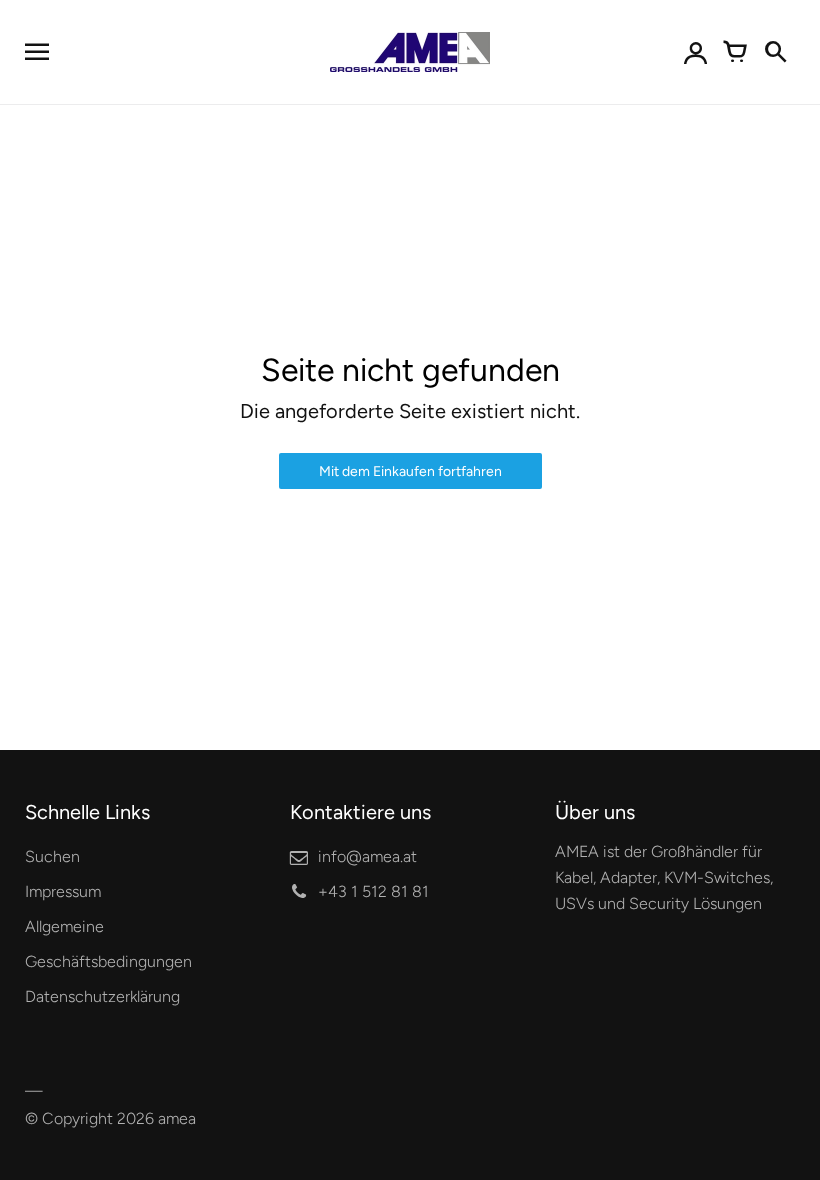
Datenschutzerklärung (102, 996)
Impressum (63, 891)
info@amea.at (367, 856)
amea (177, 1118)
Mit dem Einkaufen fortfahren (410, 471)
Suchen (52, 856)
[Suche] (775, 52)
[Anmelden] (695, 52)
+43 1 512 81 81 (373, 891)
